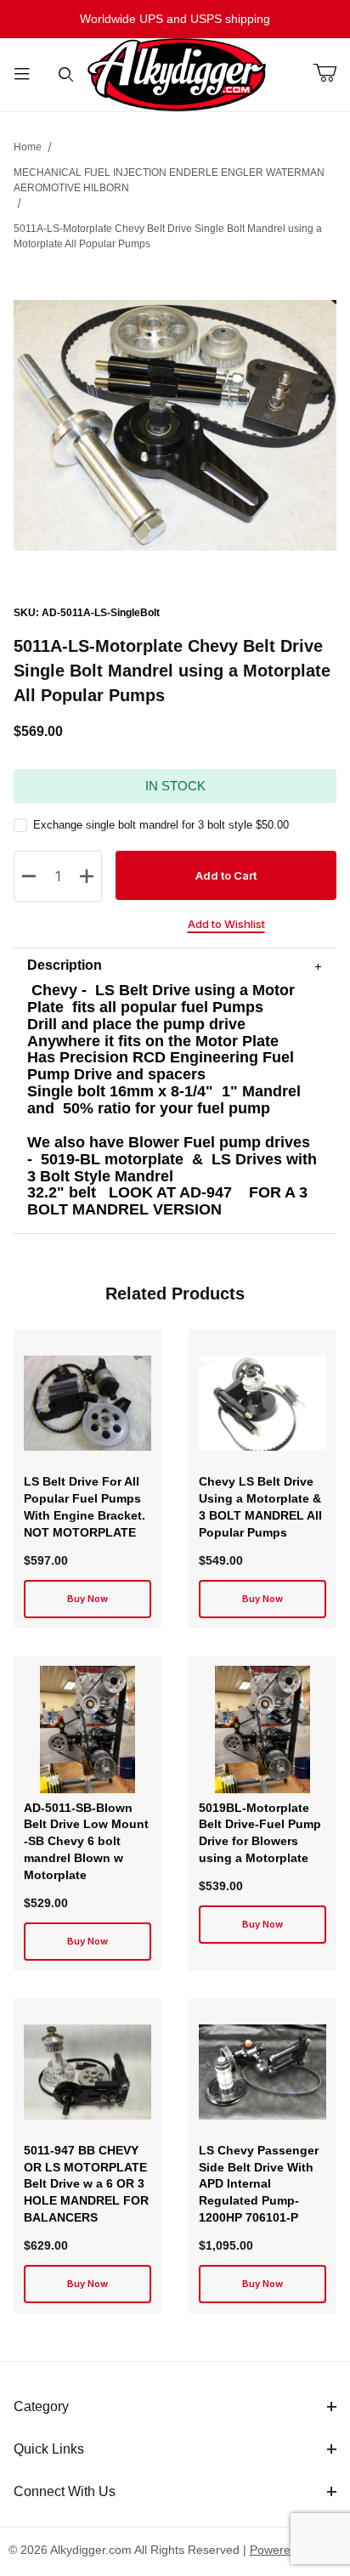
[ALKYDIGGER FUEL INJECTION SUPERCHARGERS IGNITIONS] (177, 74)
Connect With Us (65, 2491)
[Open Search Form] (66, 75)
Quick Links (49, 2449)
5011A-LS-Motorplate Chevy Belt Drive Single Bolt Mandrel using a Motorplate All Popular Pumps (168, 236)
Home (28, 147)
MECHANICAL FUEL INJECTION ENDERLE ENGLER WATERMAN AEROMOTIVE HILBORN (169, 180)
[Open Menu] (22, 75)
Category (41, 2406)
